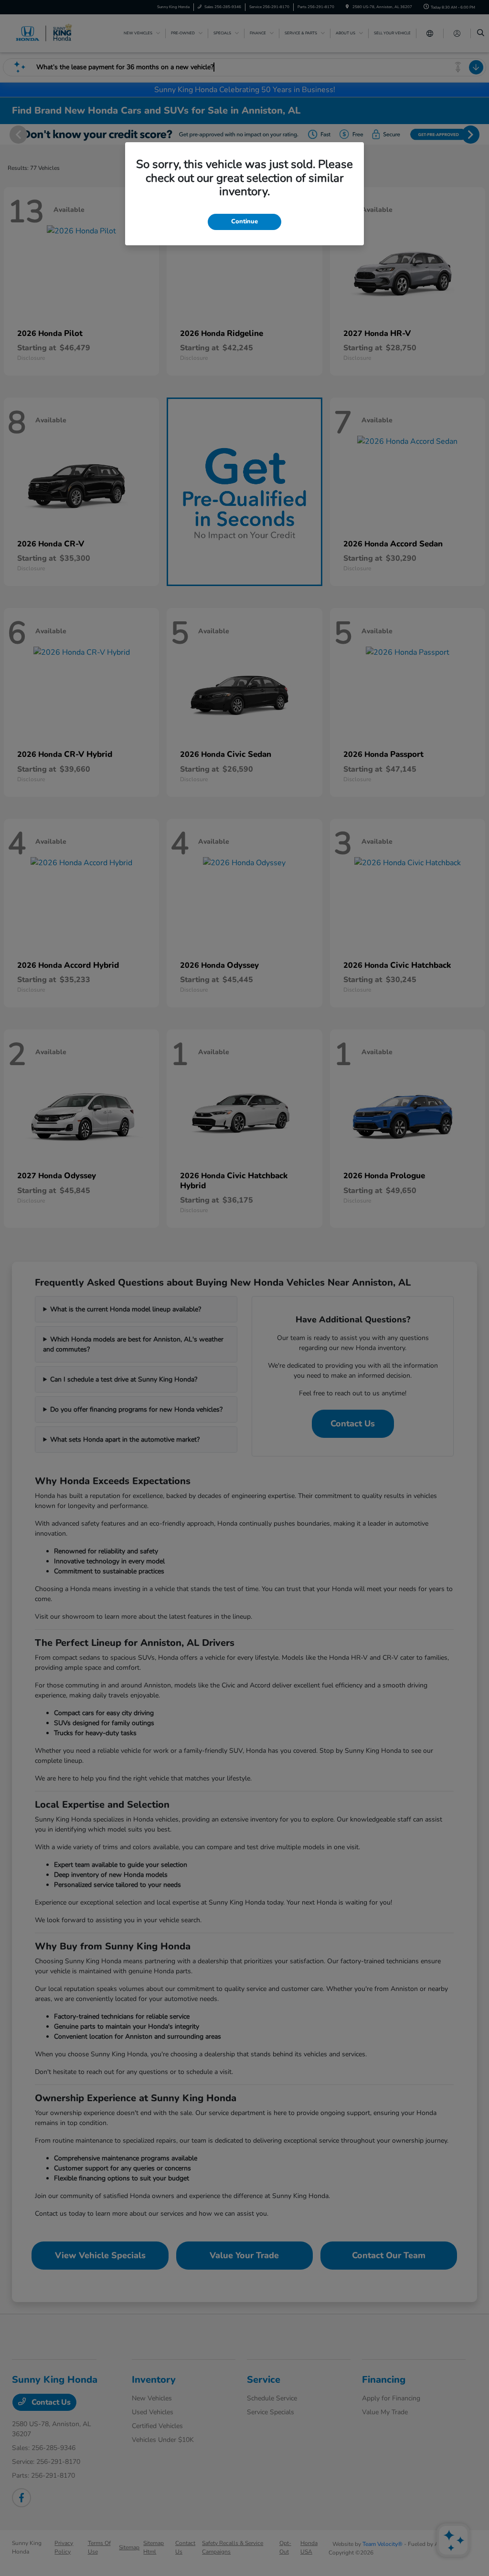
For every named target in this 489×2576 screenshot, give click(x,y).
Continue (244, 221)
